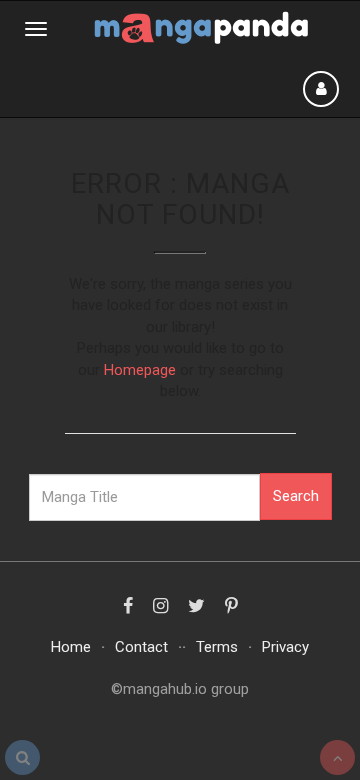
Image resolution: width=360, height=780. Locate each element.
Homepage (140, 370)
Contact (141, 647)
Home (71, 647)
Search (296, 496)
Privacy (285, 647)
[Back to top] (337, 757)
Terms (217, 647)
